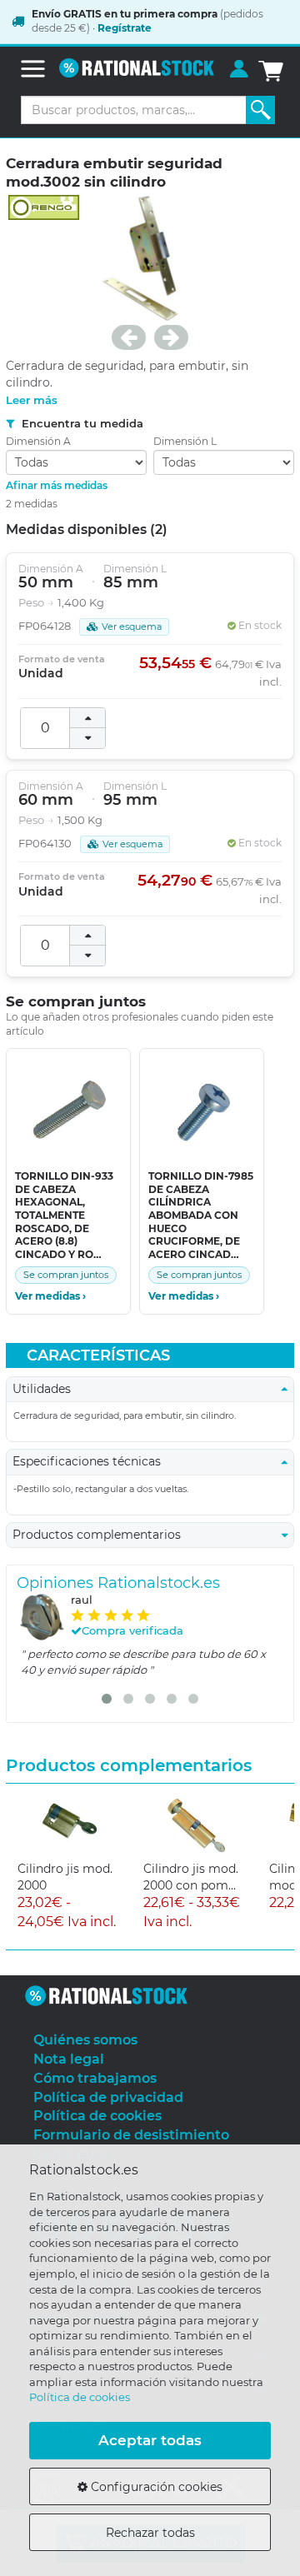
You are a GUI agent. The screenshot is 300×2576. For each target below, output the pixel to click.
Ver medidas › (50, 1296)
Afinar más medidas (57, 485)
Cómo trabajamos (95, 2078)
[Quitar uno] (87, 738)
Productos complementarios (102, 1535)
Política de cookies (80, 2397)
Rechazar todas (150, 2533)
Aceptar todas (150, 2440)
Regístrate (125, 28)
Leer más (32, 400)
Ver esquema (132, 627)
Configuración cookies (155, 2487)
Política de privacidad (108, 2097)
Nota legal (69, 2059)
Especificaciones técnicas (92, 1461)
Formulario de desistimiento (131, 2135)
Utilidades (47, 1389)
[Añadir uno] (87, 718)
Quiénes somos (85, 2040)
